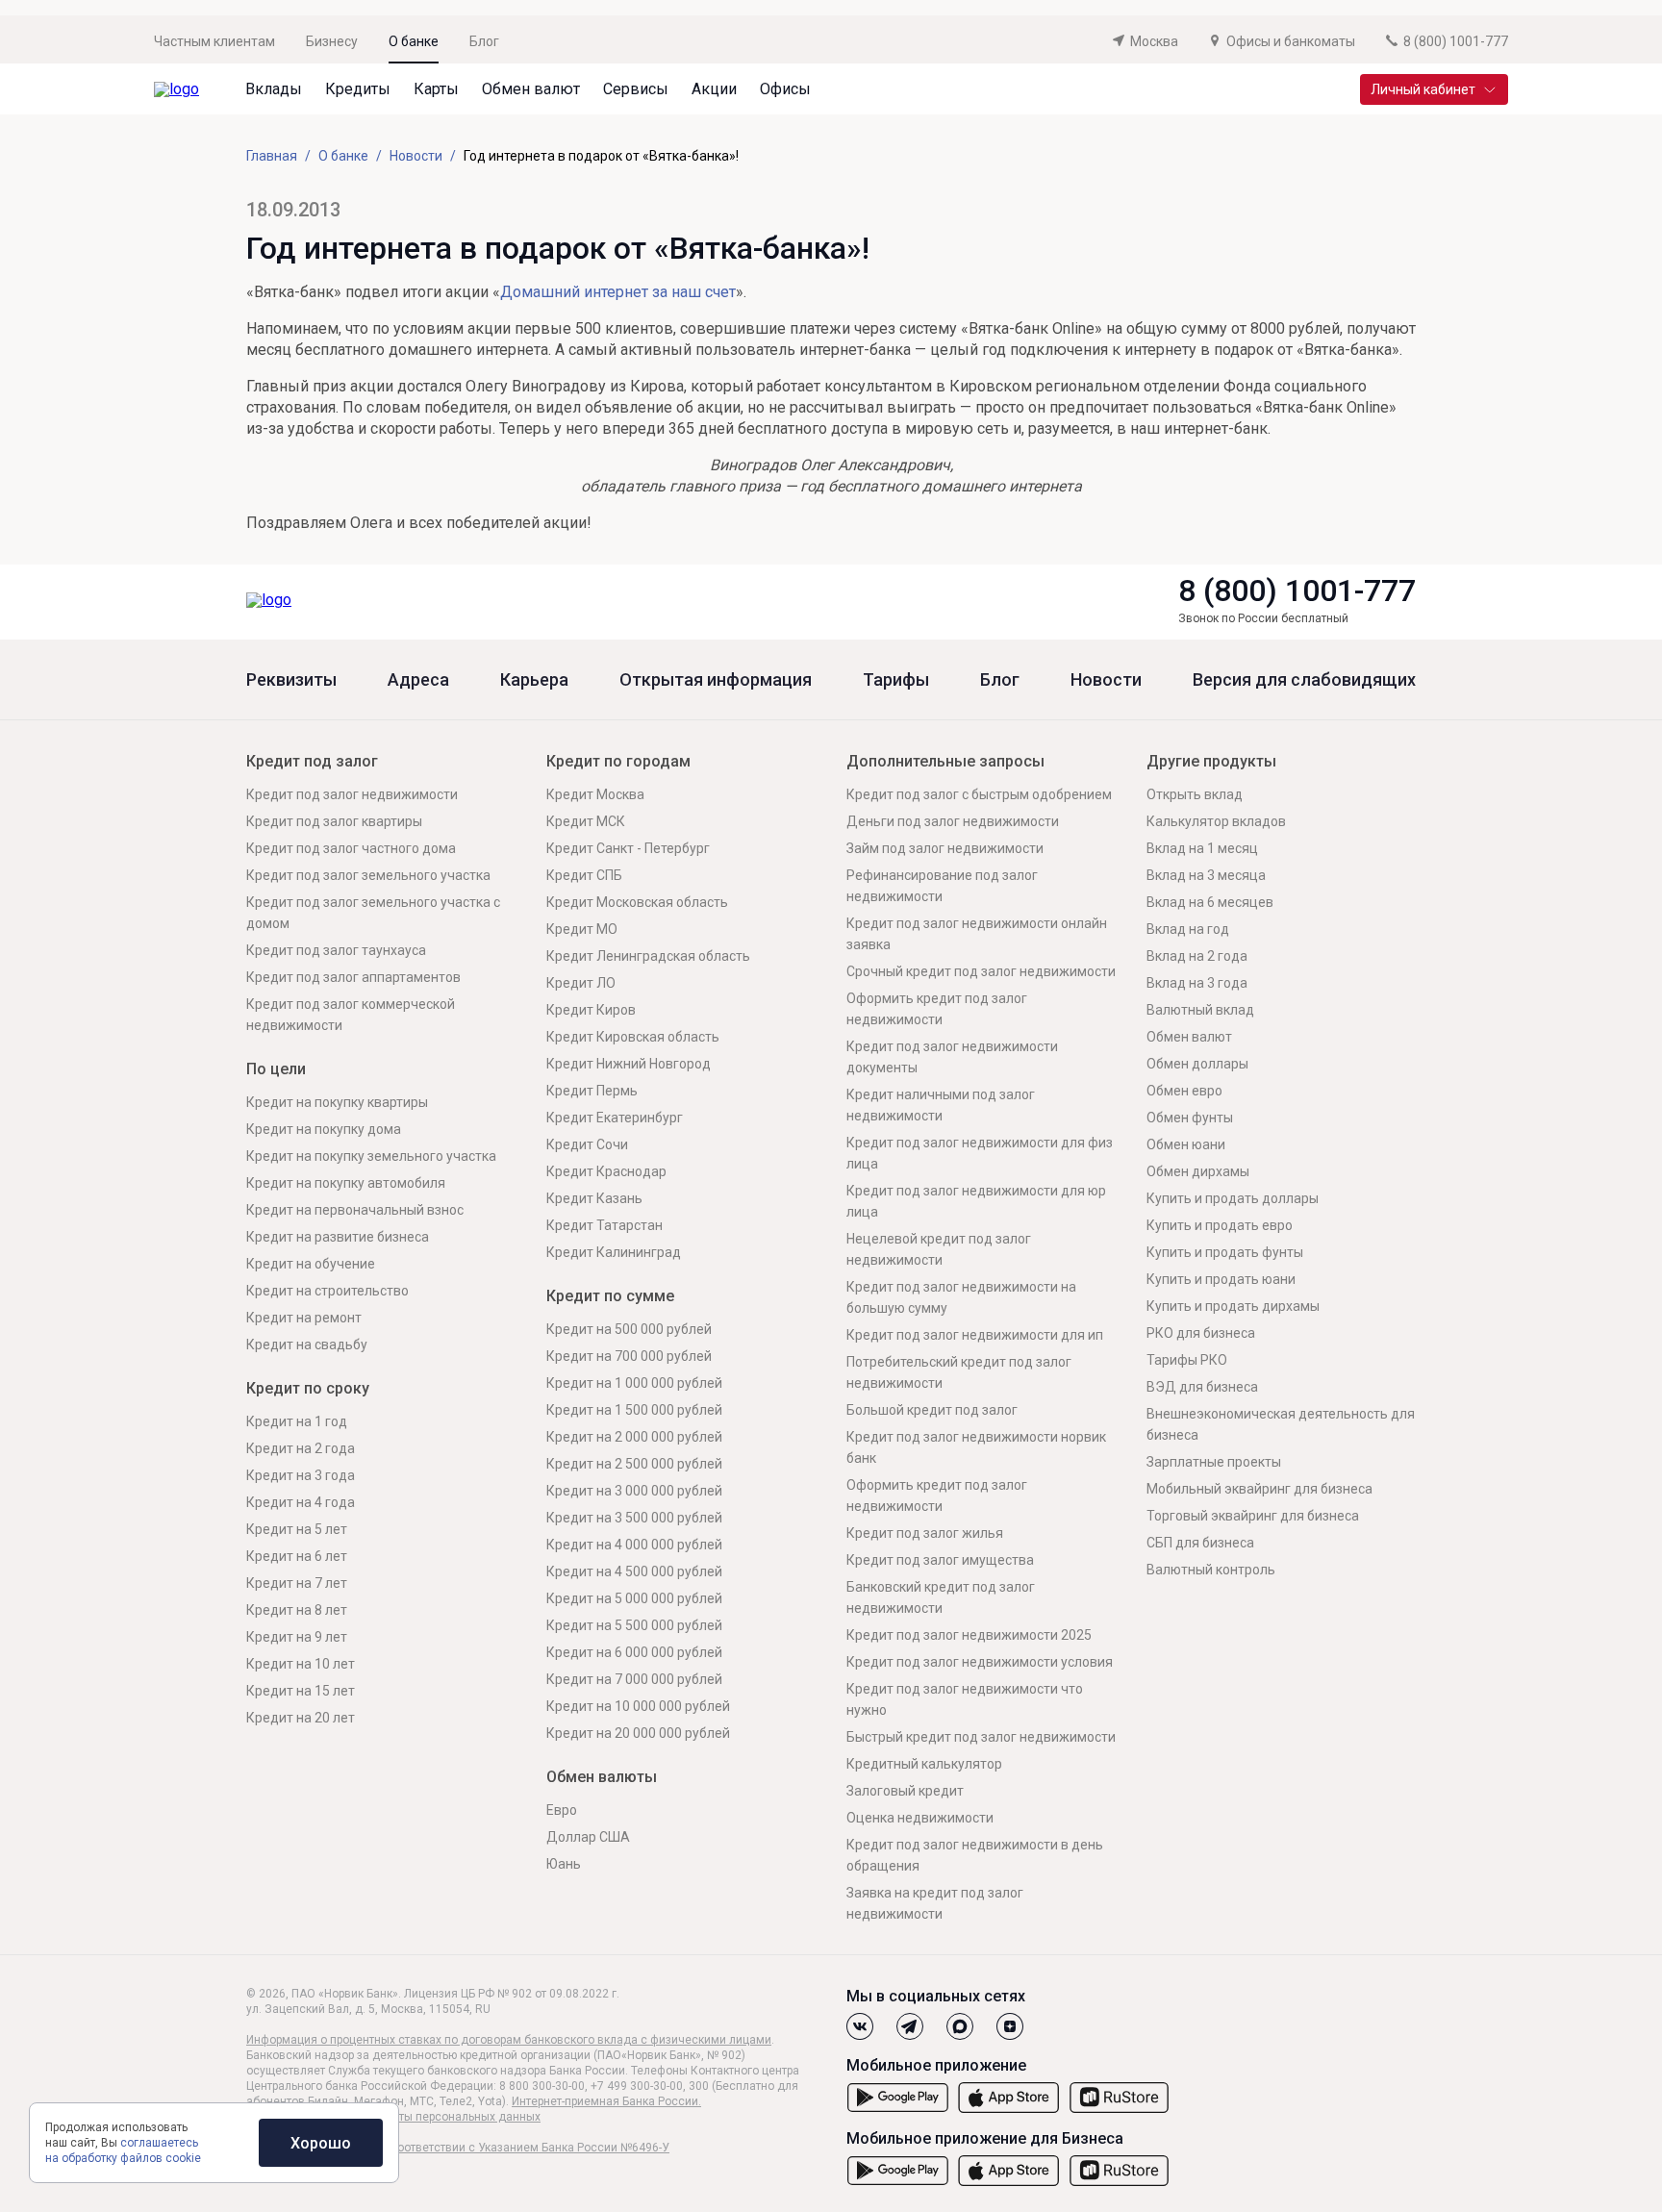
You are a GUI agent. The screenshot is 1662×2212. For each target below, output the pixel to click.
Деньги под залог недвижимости (953, 821)
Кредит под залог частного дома (351, 848)
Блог (484, 41)
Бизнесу (332, 41)
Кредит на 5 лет (297, 1529)
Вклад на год (1188, 929)
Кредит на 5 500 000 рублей (634, 1625)
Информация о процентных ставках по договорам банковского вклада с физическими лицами (509, 2040)
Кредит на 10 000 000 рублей (638, 1706)
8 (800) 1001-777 (1297, 591)
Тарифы (896, 680)
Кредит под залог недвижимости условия (980, 1662)
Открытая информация (716, 680)
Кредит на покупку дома (324, 1129)
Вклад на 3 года (1197, 983)
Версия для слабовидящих (1304, 680)
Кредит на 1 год (297, 1421)
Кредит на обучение (311, 1264)
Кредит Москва (595, 794)
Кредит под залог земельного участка (368, 875)
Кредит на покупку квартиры (337, 1102)
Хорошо (321, 2143)
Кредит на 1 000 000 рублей (634, 1383)
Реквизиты (291, 680)
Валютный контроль (1211, 1570)
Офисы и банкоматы (1291, 41)
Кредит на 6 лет (297, 1556)
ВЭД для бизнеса (1202, 1387)
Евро (562, 1810)
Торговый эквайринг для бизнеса (1253, 1516)
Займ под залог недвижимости (945, 848)
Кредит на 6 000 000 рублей (634, 1652)
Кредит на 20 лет (301, 1718)
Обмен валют (531, 89)
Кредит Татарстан (604, 1225)
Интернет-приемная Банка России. (606, 2101)
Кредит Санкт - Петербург (628, 848)
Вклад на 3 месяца (1206, 875)
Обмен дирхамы (1198, 1171)
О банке (414, 41)
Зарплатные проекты (1214, 1462)
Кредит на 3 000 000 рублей (634, 1491)
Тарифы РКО (1187, 1360)
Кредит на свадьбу (307, 1345)
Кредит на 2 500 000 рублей (634, 1464)
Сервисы (636, 89)
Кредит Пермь (592, 1091)
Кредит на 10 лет (301, 1664)
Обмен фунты (1190, 1118)
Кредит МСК (586, 821)
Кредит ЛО (581, 983)
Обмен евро (1184, 1091)
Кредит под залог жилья (925, 1533)
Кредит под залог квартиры (334, 821)
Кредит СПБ (584, 875)
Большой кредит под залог (932, 1410)
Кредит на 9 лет (297, 1637)
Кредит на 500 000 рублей (629, 1329)
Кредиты (358, 89)
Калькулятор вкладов (1216, 821)
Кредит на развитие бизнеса (338, 1237)
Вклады (274, 89)
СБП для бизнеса (1200, 1543)
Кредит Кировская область (633, 1037)
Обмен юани (1186, 1144)
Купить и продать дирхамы (1233, 1306)
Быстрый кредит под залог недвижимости (981, 1737)
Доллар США (588, 1837)
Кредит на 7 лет (297, 1583)
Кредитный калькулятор (924, 1764)
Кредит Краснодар (606, 1171)
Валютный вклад (1200, 1010)
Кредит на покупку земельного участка (371, 1156)
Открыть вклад (1195, 794)
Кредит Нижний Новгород (629, 1064)
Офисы (785, 89)
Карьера (534, 680)
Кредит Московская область (637, 902)
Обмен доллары (1197, 1064)
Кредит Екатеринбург (615, 1118)
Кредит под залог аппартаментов (353, 977)
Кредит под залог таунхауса (336, 950)
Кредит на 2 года (301, 1448)
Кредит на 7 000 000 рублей (634, 1679)
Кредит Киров (591, 1010)
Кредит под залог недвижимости (352, 794)
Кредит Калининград (614, 1252)
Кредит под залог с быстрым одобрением (979, 794)
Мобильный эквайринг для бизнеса (1259, 1489)
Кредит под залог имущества (940, 1560)
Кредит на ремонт (304, 1318)
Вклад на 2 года (1197, 956)
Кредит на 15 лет (301, 1691)
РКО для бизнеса (1201, 1333)
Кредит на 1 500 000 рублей (634, 1410)
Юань (564, 1864)
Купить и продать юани (1221, 1279)
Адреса (418, 680)
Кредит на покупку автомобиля (346, 1183)
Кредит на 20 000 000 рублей (638, 1733)
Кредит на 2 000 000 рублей (634, 1437)
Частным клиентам (214, 41)
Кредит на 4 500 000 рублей (634, 1571)
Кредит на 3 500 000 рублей (634, 1518)
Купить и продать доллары (1233, 1198)
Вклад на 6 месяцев (1210, 902)
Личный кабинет (1423, 89)
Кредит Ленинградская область (648, 956)
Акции (714, 89)
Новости (1106, 680)
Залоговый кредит (905, 1791)
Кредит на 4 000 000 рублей (634, 1545)
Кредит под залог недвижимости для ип (975, 1335)
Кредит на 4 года (301, 1502)
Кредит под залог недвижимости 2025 (969, 1635)
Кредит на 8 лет (297, 1610)
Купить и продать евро (1220, 1225)
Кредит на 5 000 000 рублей (634, 1598)
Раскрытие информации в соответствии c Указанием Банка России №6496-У (458, 2148)
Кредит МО (582, 929)
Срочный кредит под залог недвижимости (981, 971)
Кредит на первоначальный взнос (355, 1210)
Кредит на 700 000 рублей (629, 1356)
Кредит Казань (594, 1198)
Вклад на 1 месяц (1202, 848)
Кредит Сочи (587, 1144)
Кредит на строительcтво (327, 1291)
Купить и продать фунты (1225, 1252)
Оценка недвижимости (920, 1818)
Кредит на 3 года (301, 1475)
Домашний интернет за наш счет (618, 292)
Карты (436, 89)
